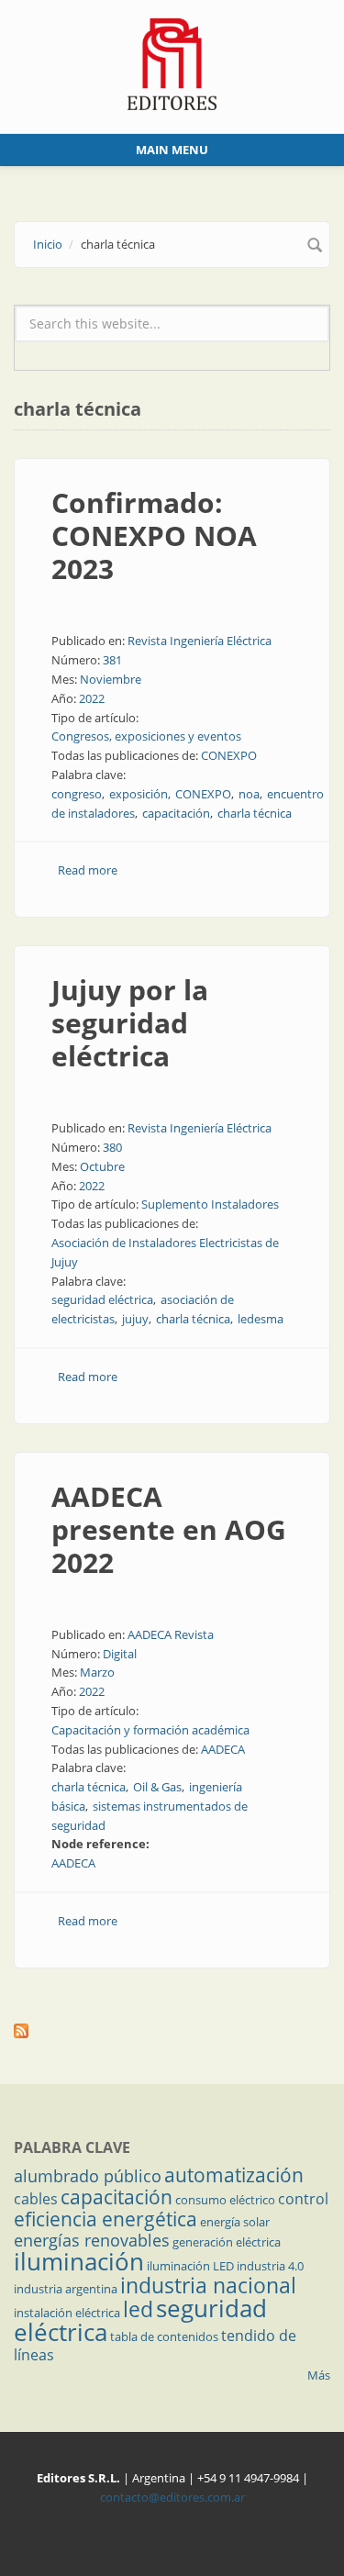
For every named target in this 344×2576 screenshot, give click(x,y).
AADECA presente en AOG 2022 (169, 1529)
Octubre (102, 1166)
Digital (120, 1654)
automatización (234, 2175)
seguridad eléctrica (102, 1299)
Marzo (97, 1672)
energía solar (235, 2222)
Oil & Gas (157, 1787)
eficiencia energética (105, 2219)
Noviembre (111, 679)
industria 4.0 (270, 2266)
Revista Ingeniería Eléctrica (200, 641)
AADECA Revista (171, 1634)
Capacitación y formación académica (150, 1730)
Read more (88, 870)
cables (36, 2199)
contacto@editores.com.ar (172, 2497)
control (303, 2199)
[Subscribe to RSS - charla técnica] (172, 2031)
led (138, 2309)
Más (319, 2375)
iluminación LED (190, 2266)
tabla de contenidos (164, 2336)
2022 (92, 698)
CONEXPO (229, 755)
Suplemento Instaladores (210, 1204)
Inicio (48, 244)
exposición (139, 794)
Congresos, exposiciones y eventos (146, 736)
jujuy (135, 1319)
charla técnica (255, 813)
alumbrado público (88, 2176)
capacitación (176, 813)
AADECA (223, 1749)
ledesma (261, 1319)
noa (249, 794)
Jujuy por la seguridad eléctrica (130, 1023)
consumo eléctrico (225, 2200)
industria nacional (208, 2285)
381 (112, 660)
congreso (77, 794)
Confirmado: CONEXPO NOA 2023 (154, 535)
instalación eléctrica (67, 2313)
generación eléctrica (227, 2242)
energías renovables (92, 2240)
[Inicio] (172, 62)
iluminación (79, 2261)
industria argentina (66, 2289)
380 (112, 1147)
